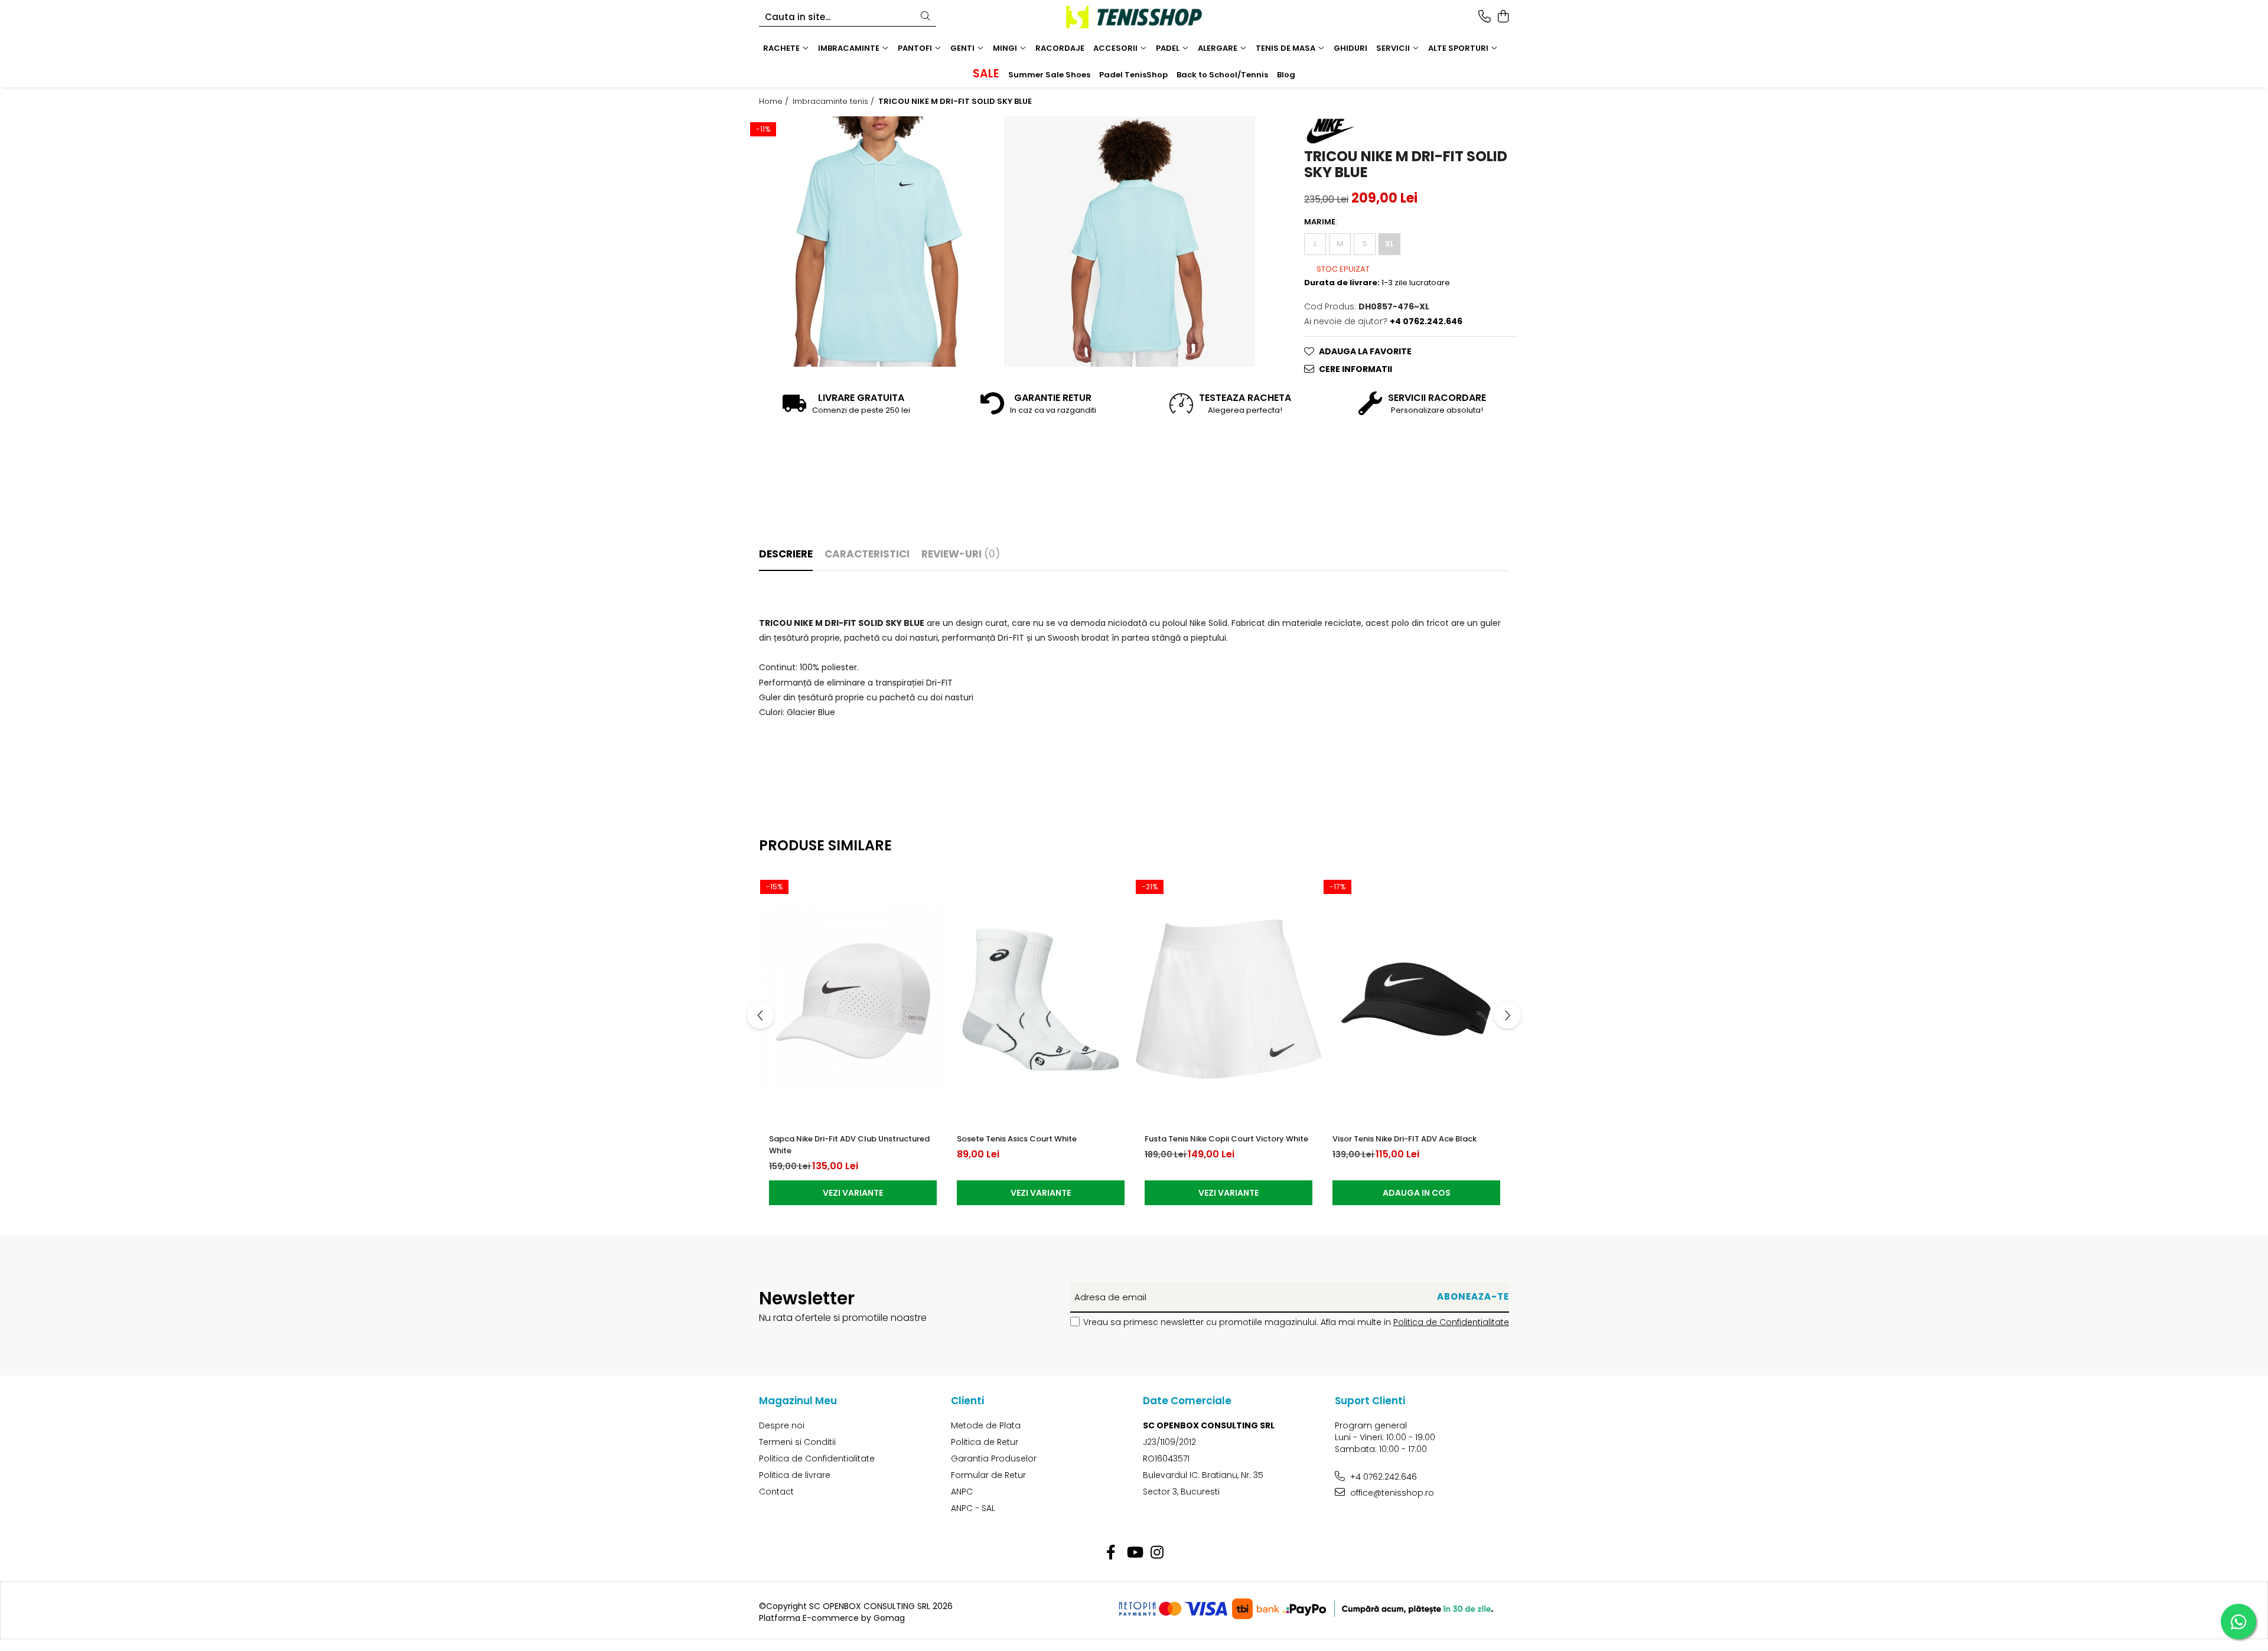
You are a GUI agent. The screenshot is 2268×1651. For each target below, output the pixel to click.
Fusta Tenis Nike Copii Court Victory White (1226, 1139)
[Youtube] (1134, 1553)
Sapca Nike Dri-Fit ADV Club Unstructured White (849, 1145)
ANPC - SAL (973, 1508)
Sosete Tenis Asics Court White (1017, 1139)
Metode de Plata (986, 1425)
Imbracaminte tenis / (835, 102)
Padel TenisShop (1133, 75)
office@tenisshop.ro (1391, 1493)
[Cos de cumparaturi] (1503, 17)
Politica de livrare (795, 1475)
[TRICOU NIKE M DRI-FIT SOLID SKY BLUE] (876, 242)
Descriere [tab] (786, 554)
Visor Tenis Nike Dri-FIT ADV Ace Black (1405, 1139)
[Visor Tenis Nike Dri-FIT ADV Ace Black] (1416, 999)
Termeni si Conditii (797, 1442)
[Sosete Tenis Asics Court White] (1041, 999)
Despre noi (782, 1425)
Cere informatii (1355, 369)
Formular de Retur (988, 1475)
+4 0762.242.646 (1382, 1477)
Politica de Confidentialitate (1451, 1322)
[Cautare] (926, 17)
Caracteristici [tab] (867, 554)
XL (1389, 244)
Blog (1286, 75)
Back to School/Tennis (1222, 75)
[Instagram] (1157, 1553)
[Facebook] (1111, 1553)
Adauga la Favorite (1365, 351)
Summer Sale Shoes (1049, 75)
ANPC (962, 1492)
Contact (776, 1492)
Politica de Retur (985, 1442)
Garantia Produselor (994, 1459)
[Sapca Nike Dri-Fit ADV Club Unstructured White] (853, 999)
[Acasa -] (1134, 17)
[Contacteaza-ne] (1485, 17)
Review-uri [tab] (961, 554)
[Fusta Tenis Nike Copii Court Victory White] (1228, 999)
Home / (775, 102)
